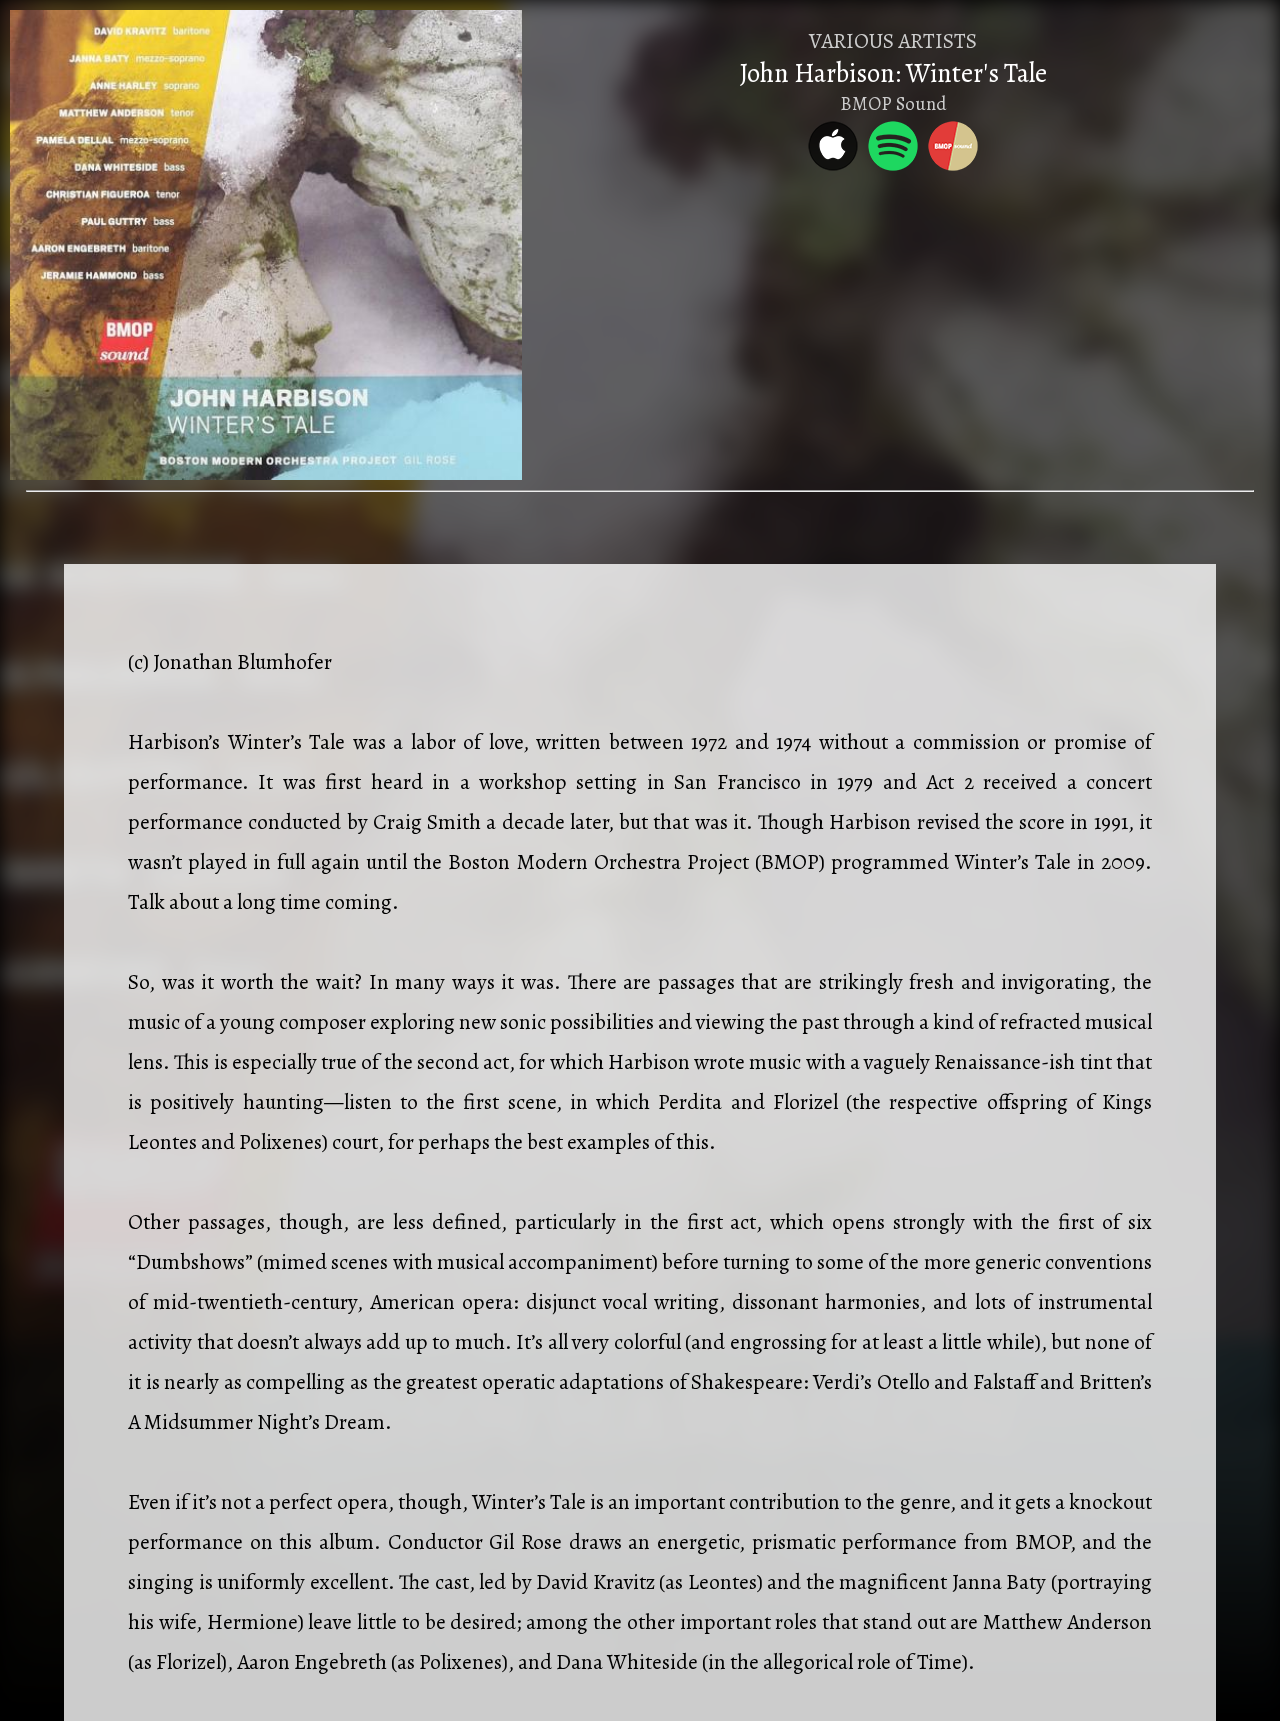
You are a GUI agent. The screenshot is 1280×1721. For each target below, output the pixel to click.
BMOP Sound (893, 103)
